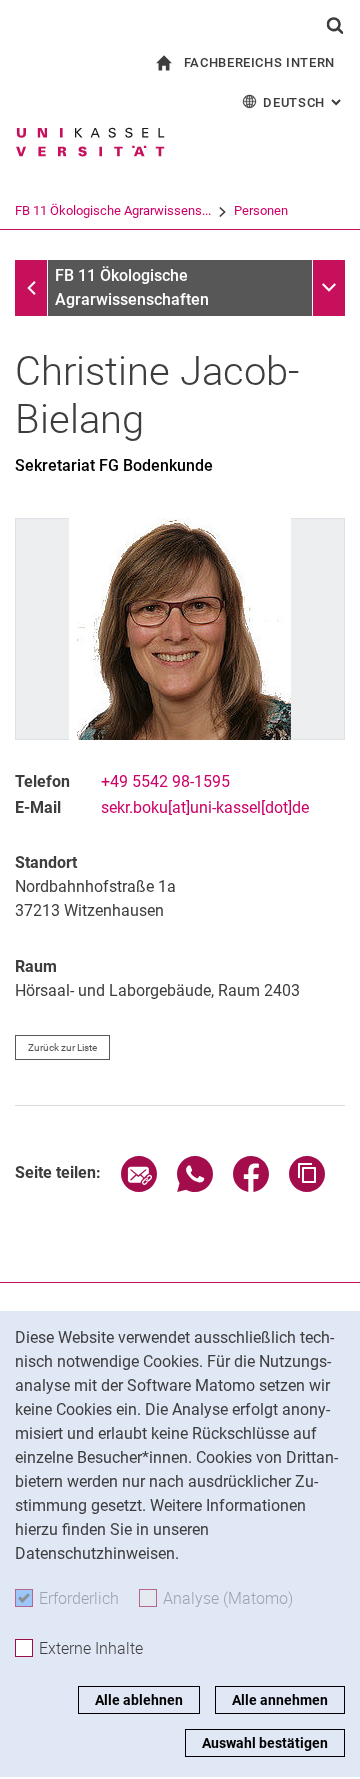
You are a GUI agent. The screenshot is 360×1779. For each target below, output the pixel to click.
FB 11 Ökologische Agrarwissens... (113, 210)
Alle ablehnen (139, 1700)
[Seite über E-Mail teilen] (139, 1186)
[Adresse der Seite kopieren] (307, 1186)
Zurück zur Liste (62, 1047)
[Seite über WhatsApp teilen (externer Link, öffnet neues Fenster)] (195, 1186)
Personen (261, 210)
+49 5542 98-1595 (165, 781)
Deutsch (304, 102)
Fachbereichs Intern (259, 62)
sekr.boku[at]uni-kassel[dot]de (205, 807)
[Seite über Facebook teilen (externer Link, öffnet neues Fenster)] (251, 1186)
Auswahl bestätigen (265, 1743)
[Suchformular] (335, 25)
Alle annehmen (280, 1700)
